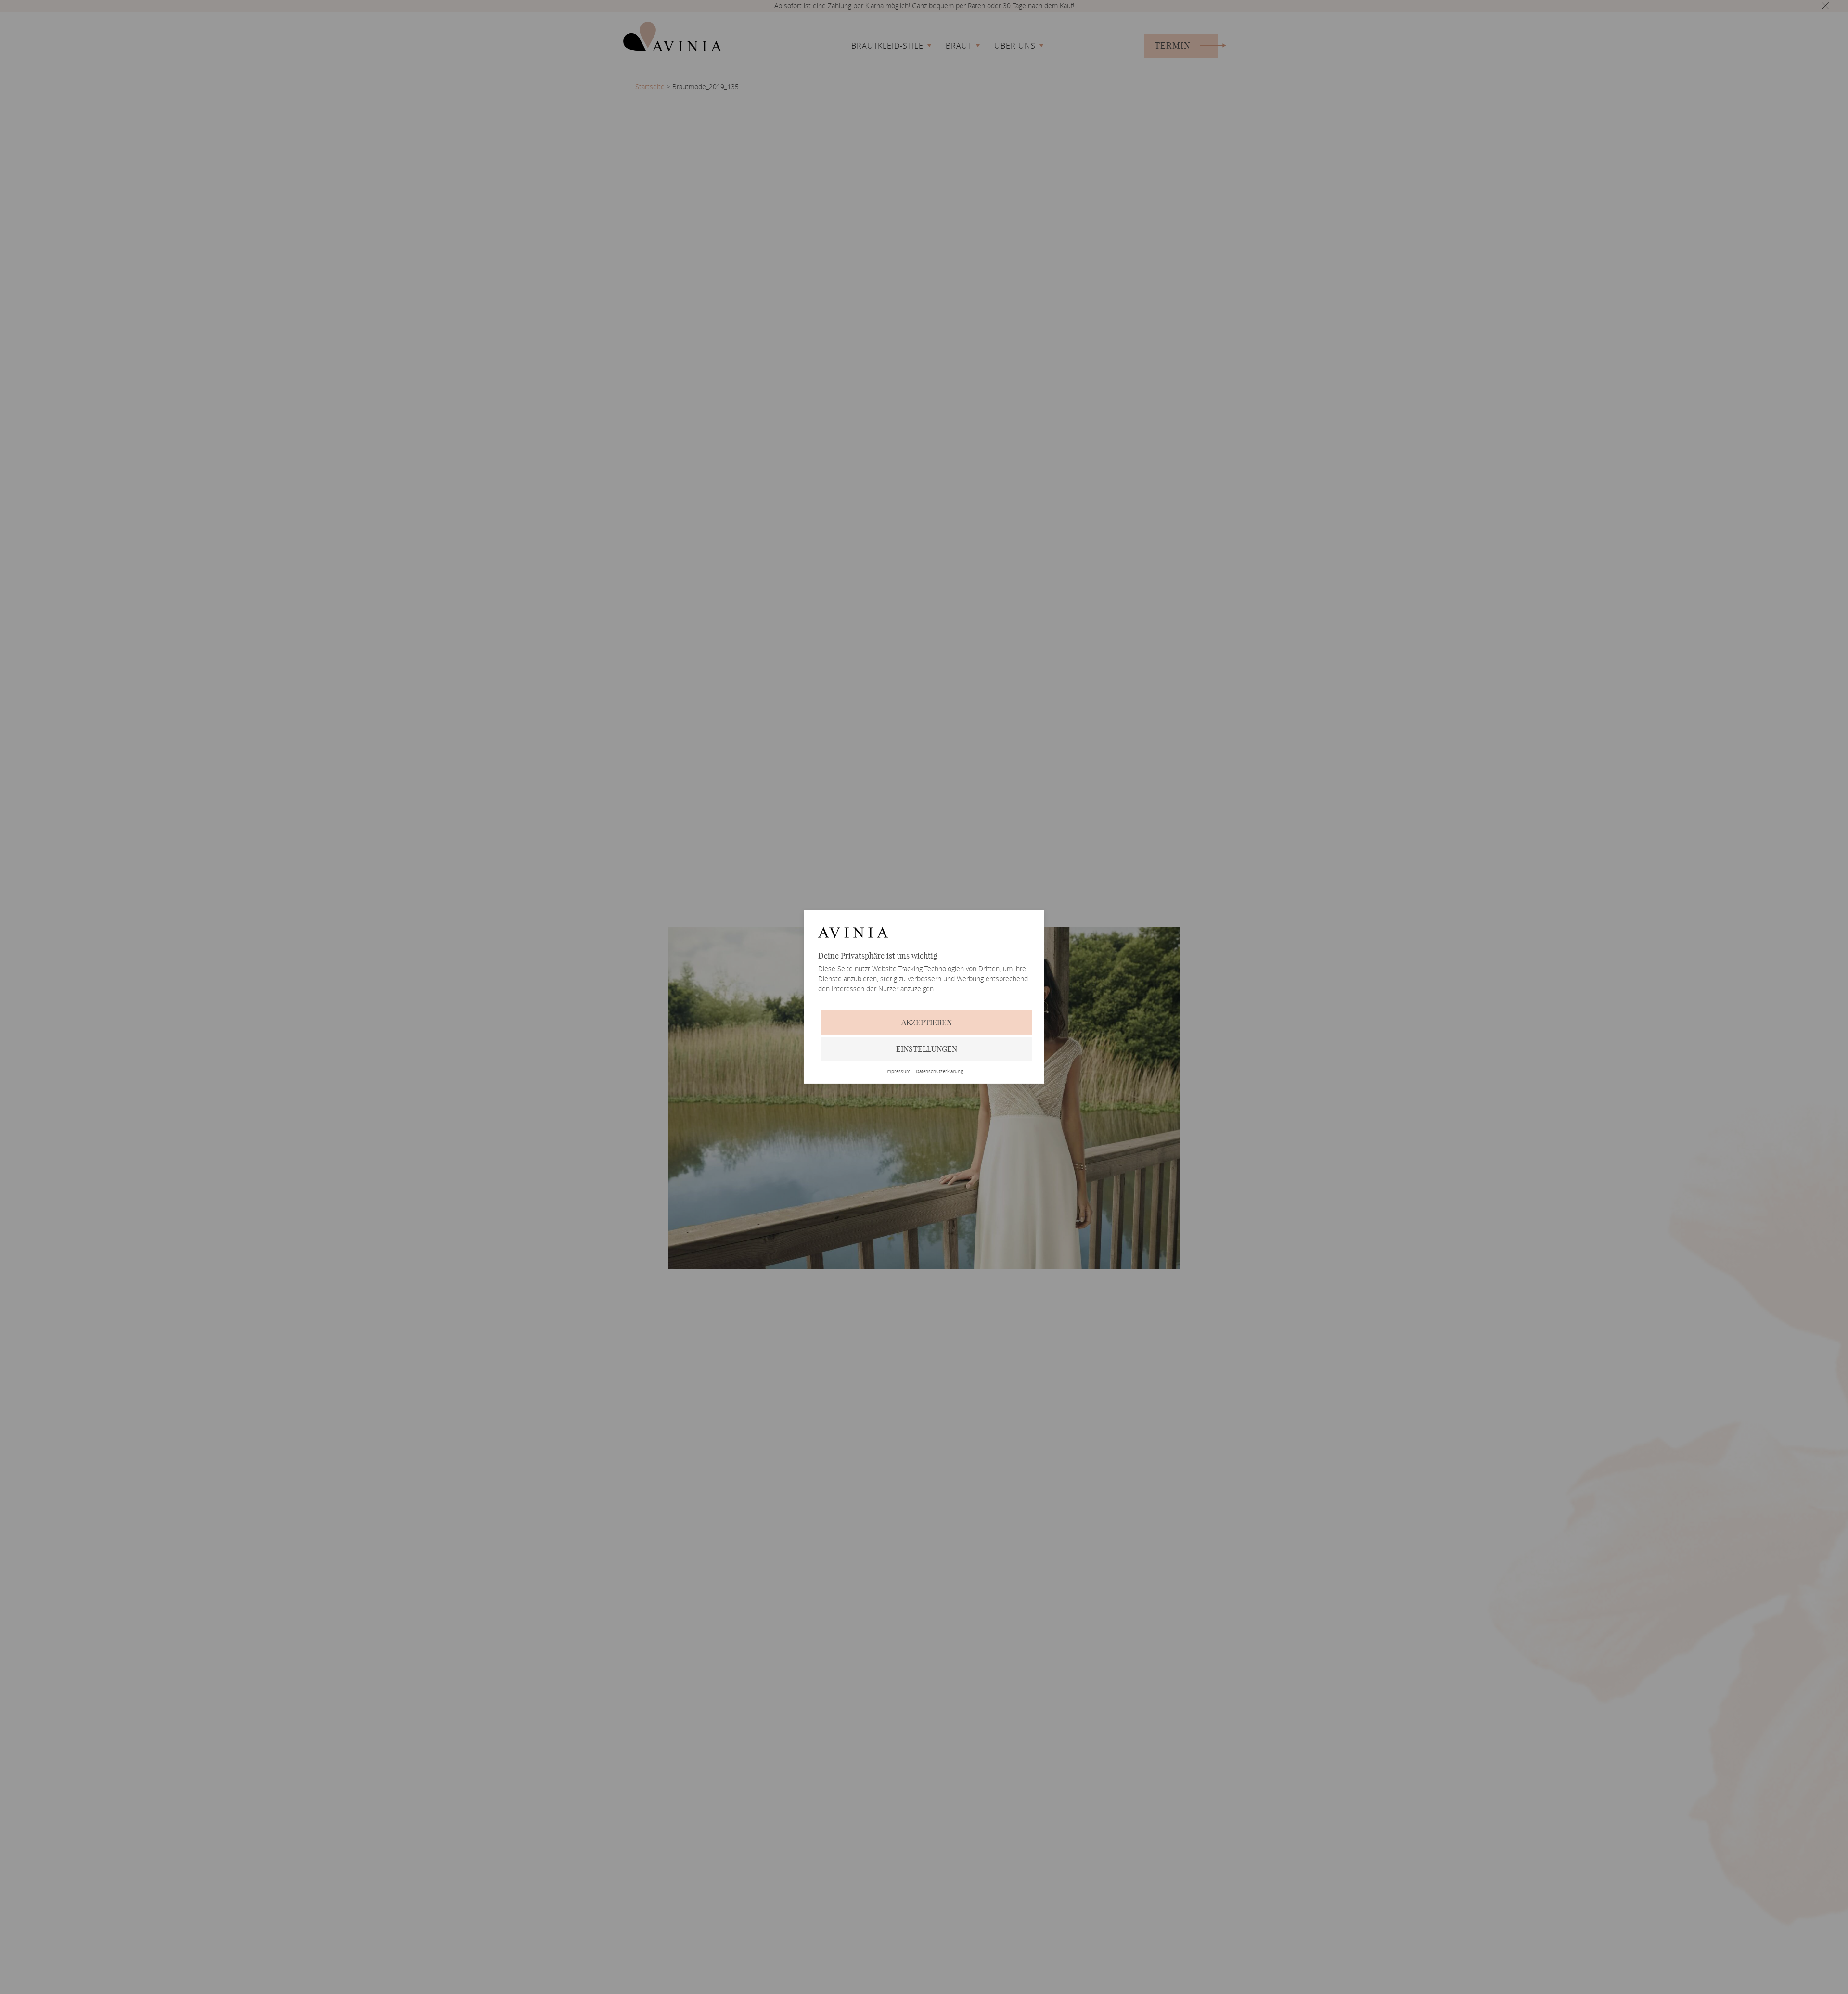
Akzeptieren (927, 1023)
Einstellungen (927, 1049)
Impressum (898, 1072)
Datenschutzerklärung (939, 1072)
